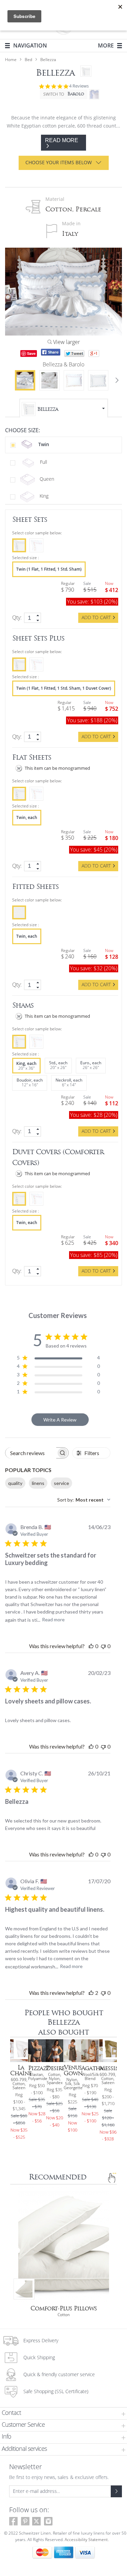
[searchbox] (31, 1453)
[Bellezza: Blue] (98, 380)
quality (15, 1483)
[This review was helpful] (91, 1993)
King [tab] (43, 496)
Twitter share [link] (74, 354)
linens (38, 1483)
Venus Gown (73, 2071)
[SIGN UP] (116, 2491)
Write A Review (60, 1420)
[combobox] (84, 1500)
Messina (111, 2068)
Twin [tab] (43, 444)
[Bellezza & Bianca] (49, 380)
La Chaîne (21, 2071)
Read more (53, 1619)
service (61, 1483)
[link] (38, 615)
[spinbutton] (33, 618)
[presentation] (19, 545)
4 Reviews (79, 86)
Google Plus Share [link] (94, 354)
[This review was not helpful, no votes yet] (103, 1646)
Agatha (92, 2068)
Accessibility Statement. (87, 2540)
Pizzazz (39, 2068)
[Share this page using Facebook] (51, 352)
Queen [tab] (46, 479)
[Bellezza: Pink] (74, 380)
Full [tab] (43, 462)
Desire (55, 2068)
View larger (66, 342)
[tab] (63, 2414)
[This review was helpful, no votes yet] (91, 1646)
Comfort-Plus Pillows (64, 2308)
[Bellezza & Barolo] (25, 380)
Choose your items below (59, 163)
